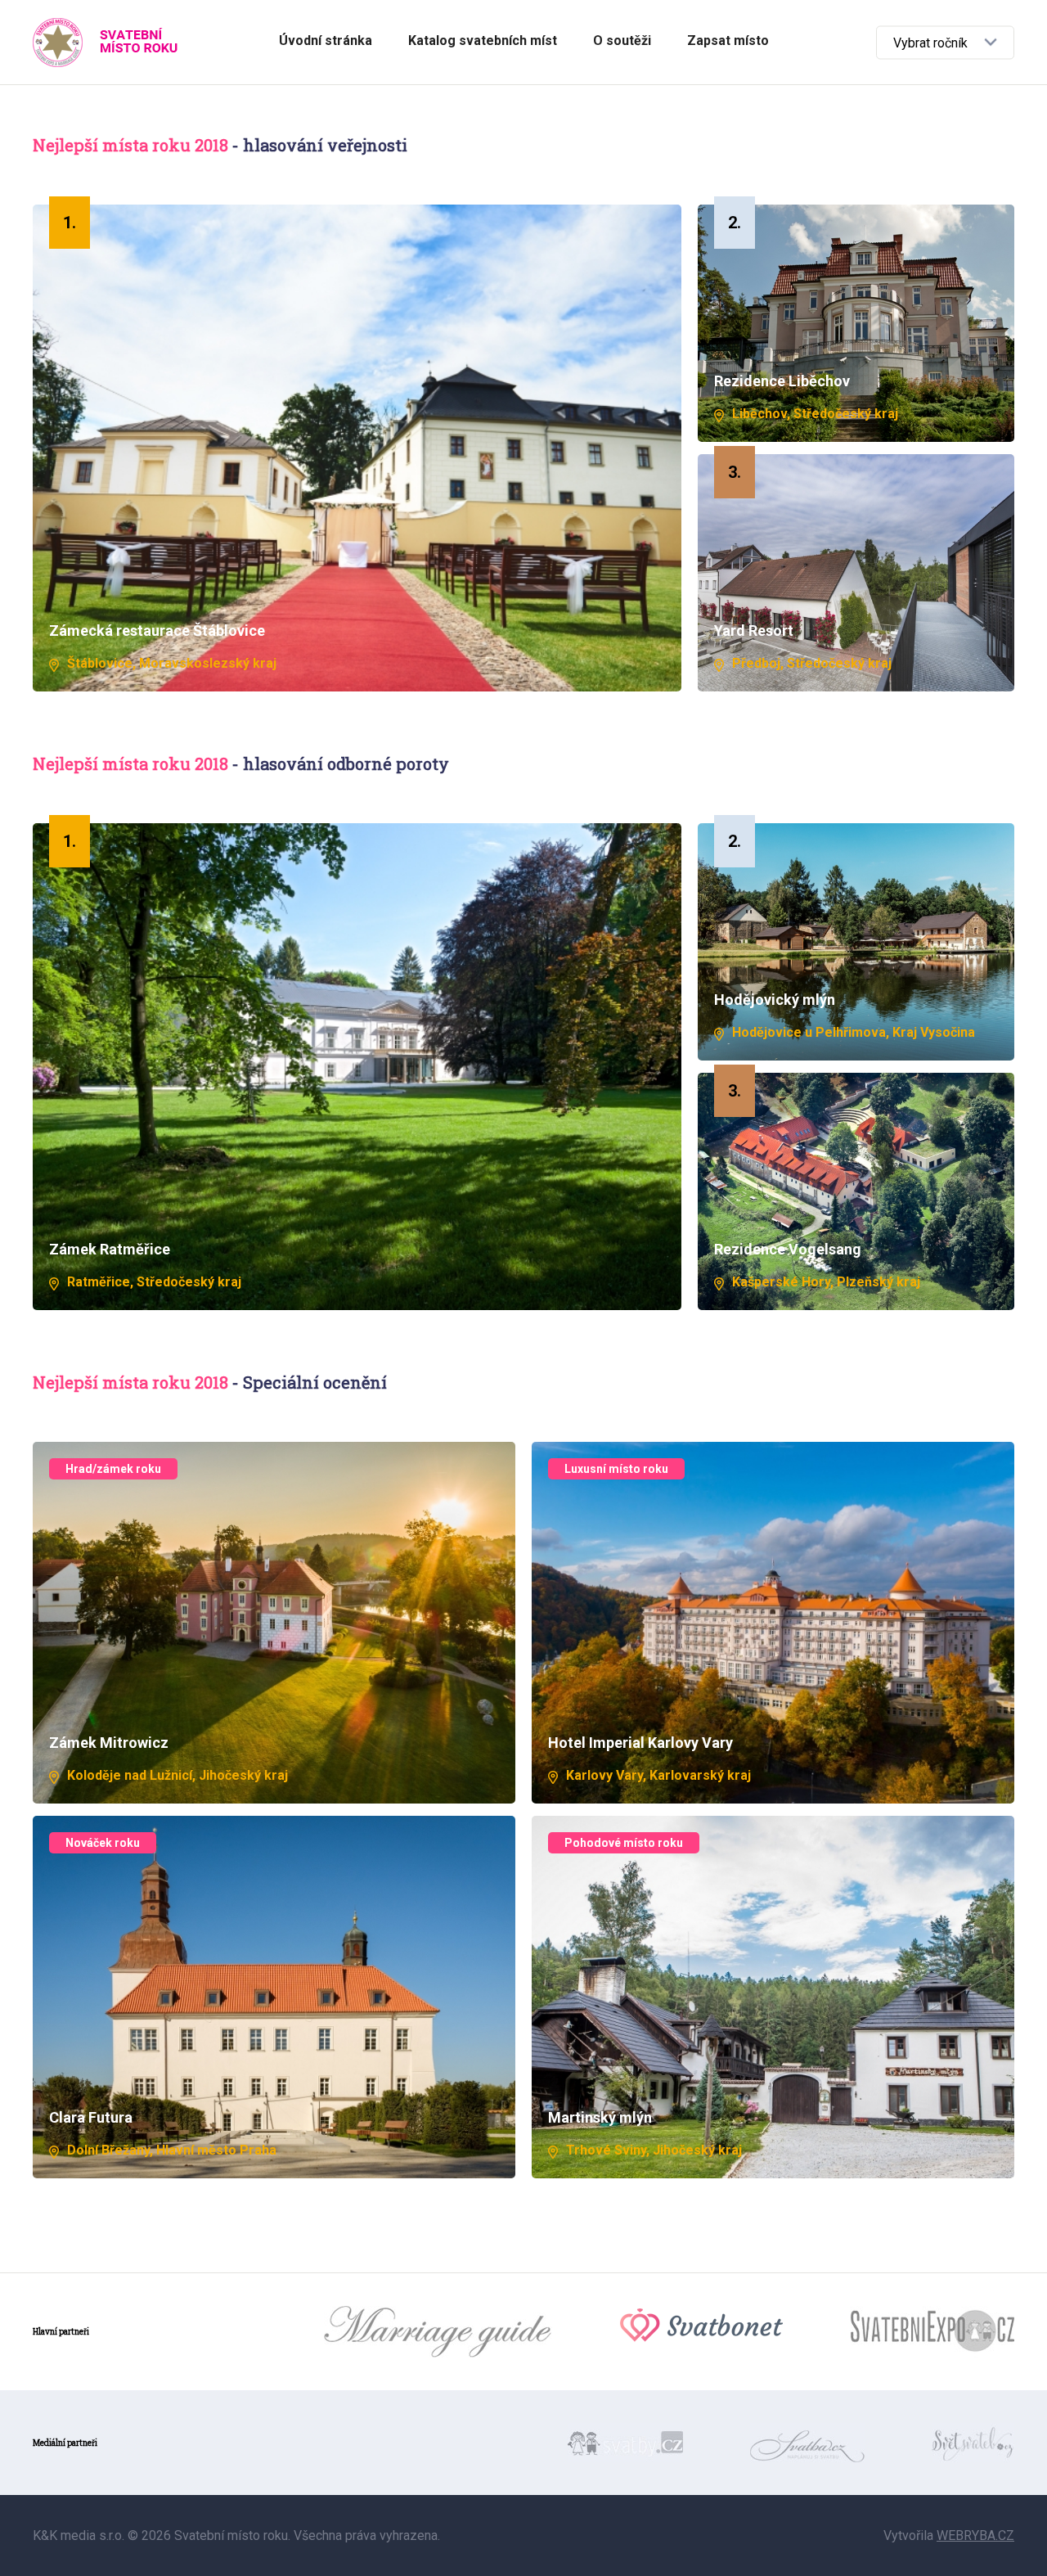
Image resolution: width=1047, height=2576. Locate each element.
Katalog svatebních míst (483, 41)
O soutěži (622, 41)
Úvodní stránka (326, 41)
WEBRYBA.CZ (975, 2535)
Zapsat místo (728, 41)
